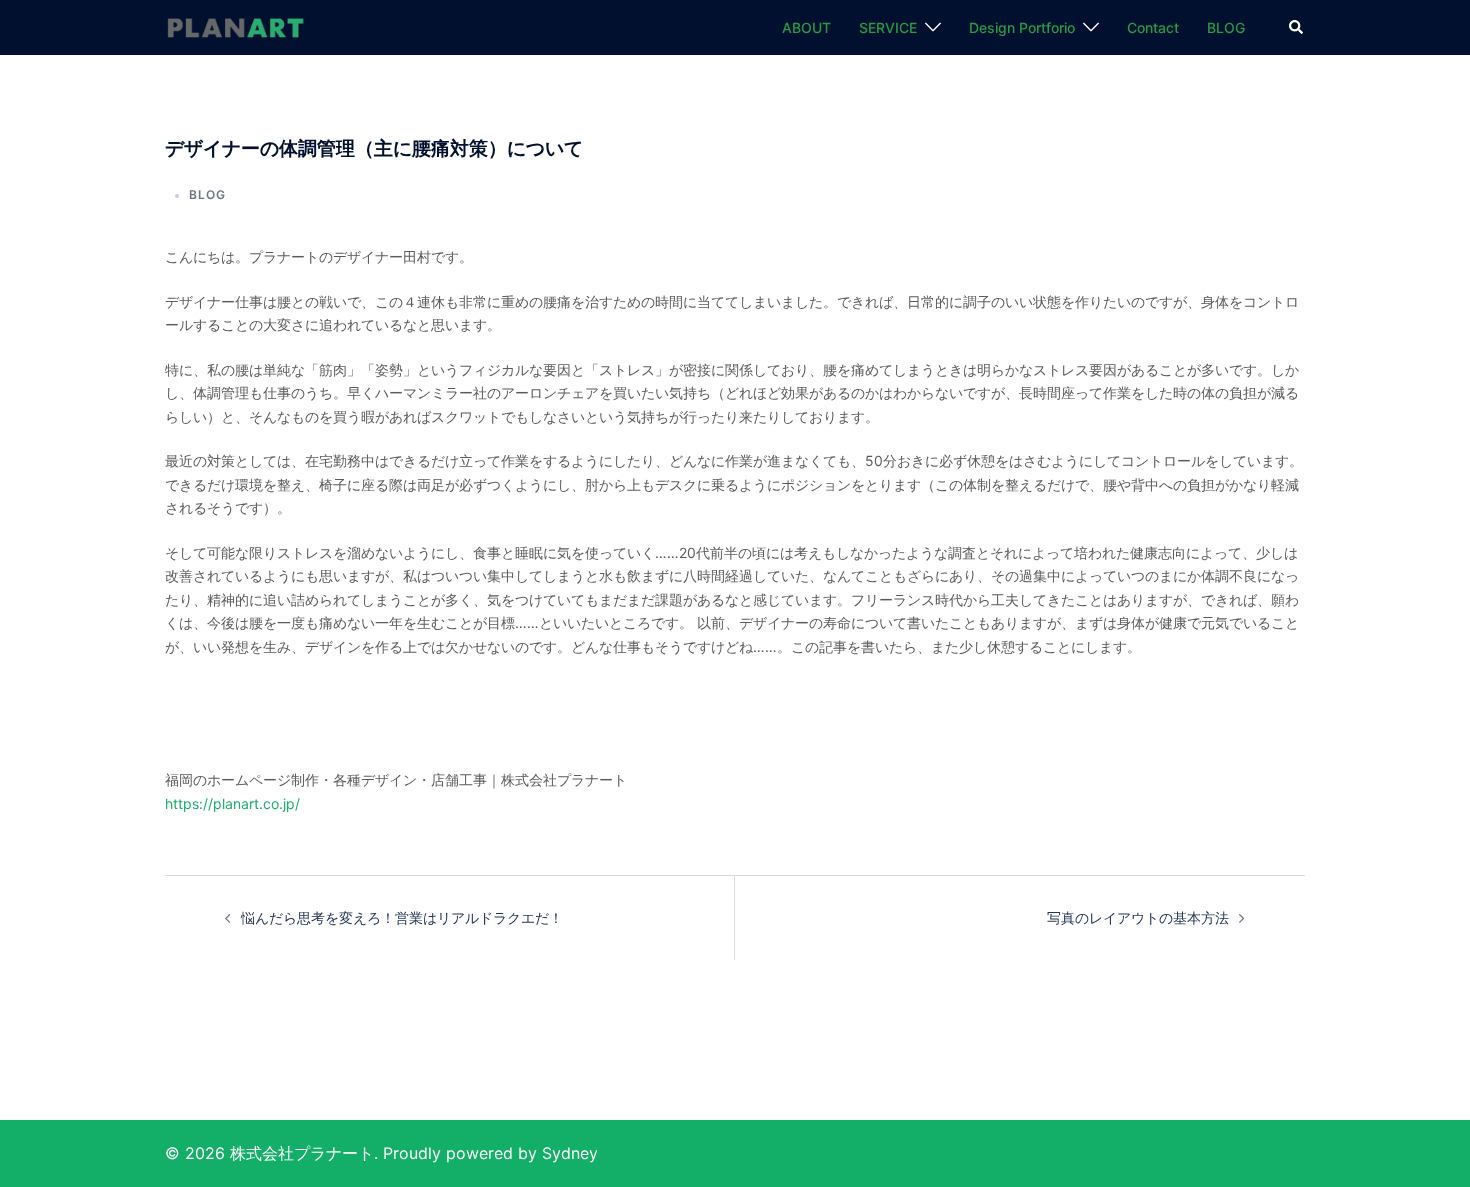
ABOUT (806, 27)
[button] (1297, 28)
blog (207, 194)
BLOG (1226, 27)
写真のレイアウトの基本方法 (1138, 917)
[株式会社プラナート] (235, 26)
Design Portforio (1022, 27)
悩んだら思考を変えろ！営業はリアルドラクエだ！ (402, 917)
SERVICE (888, 27)
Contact (1153, 27)
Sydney (570, 1153)
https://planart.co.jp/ (232, 803)
